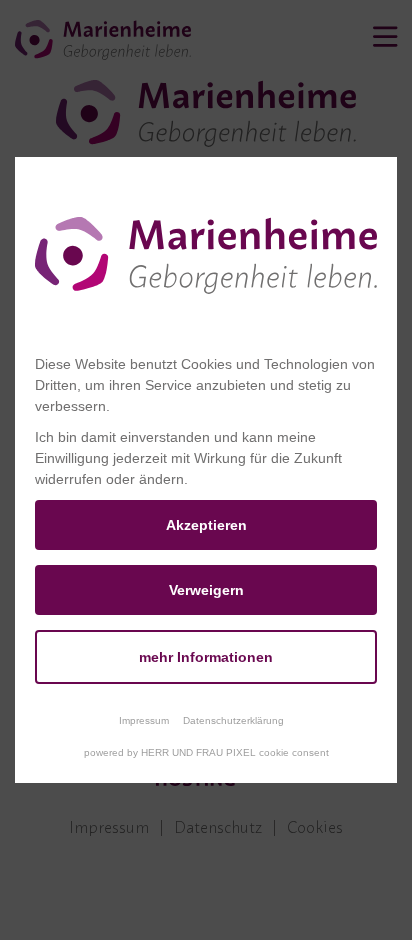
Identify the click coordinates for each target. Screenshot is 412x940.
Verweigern (206, 590)
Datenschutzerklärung (233, 720)
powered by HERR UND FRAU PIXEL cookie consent (206, 752)
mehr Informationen (206, 657)
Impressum (144, 720)
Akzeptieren (206, 525)
